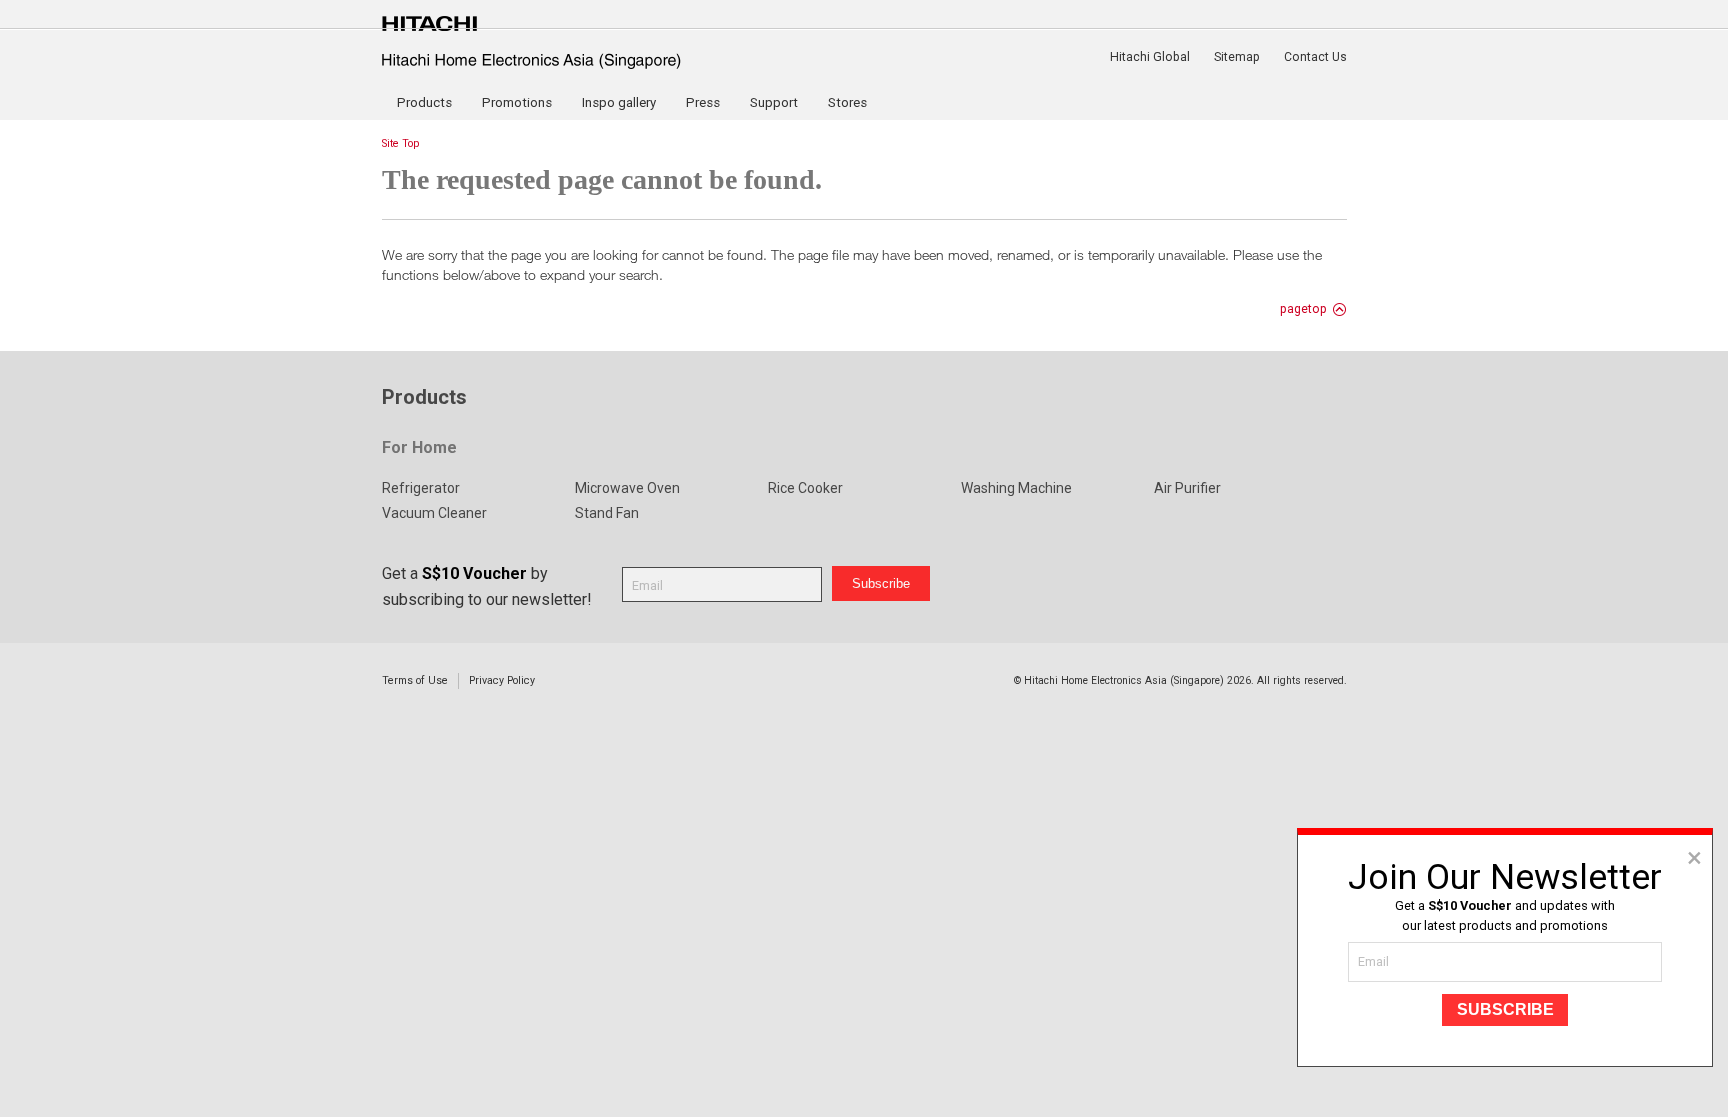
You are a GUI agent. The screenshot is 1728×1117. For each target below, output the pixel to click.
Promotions (517, 102)
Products (424, 102)
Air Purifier (1187, 488)
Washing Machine (1016, 488)
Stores (847, 102)
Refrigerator (421, 488)
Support (774, 102)
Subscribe (881, 583)
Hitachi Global (1150, 57)
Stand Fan (607, 513)
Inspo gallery (619, 102)
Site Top (400, 143)
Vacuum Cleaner (434, 513)
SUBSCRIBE (1505, 1009)
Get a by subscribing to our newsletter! (487, 586)
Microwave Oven (627, 488)
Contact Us (1315, 57)
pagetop (1303, 309)
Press (703, 102)
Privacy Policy (502, 680)
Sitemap (1237, 57)
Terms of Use (415, 680)
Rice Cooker (805, 488)
